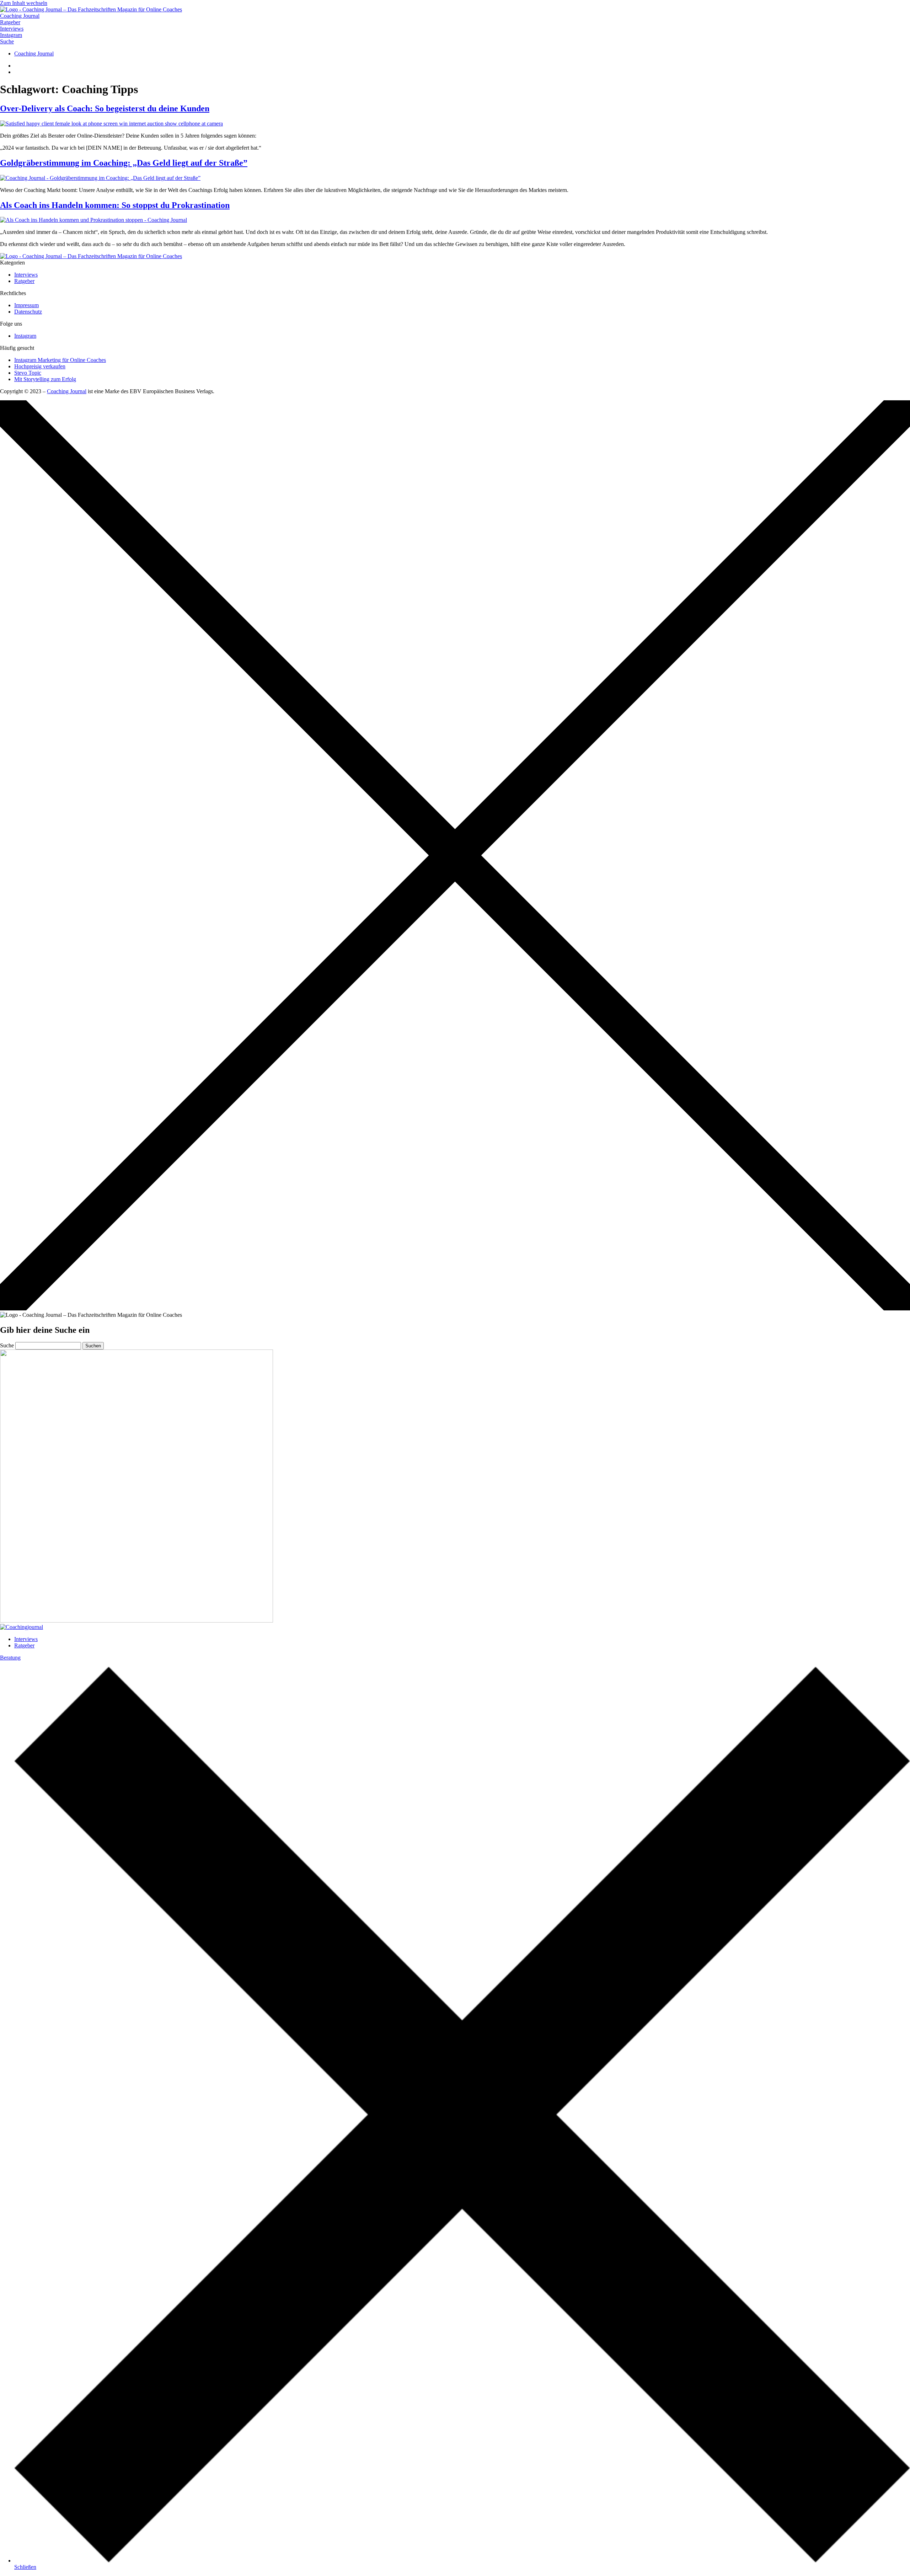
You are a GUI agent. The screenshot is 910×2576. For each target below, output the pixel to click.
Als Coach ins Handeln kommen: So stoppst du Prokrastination (115, 205)
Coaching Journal (67, 391)
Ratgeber (24, 1645)
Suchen (93, 1346)
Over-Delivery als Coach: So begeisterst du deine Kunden (105, 108)
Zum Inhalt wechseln (24, 3)
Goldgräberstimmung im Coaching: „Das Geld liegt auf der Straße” (124, 163)
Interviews (26, 1639)
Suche (7, 1345)
